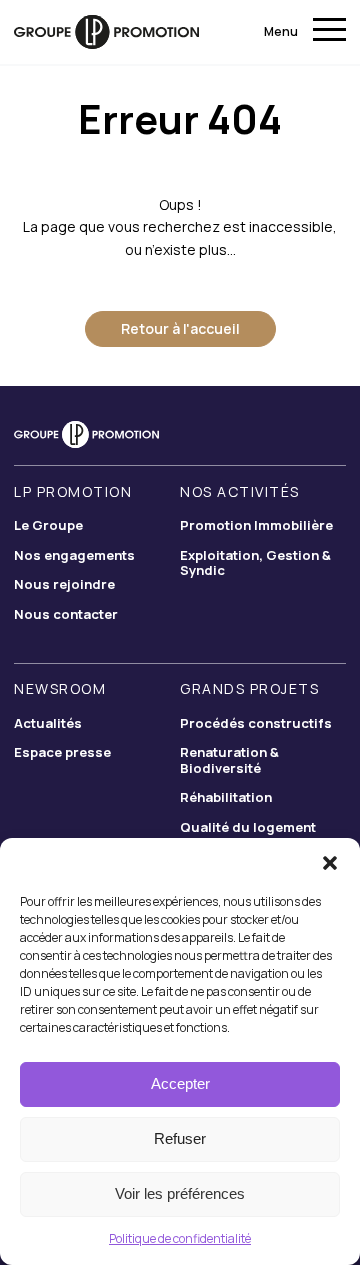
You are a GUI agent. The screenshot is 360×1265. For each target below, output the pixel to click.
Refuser (180, 1138)
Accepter (180, 1083)
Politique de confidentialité (180, 1238)
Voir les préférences (180, 1193)
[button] (330, 863)
